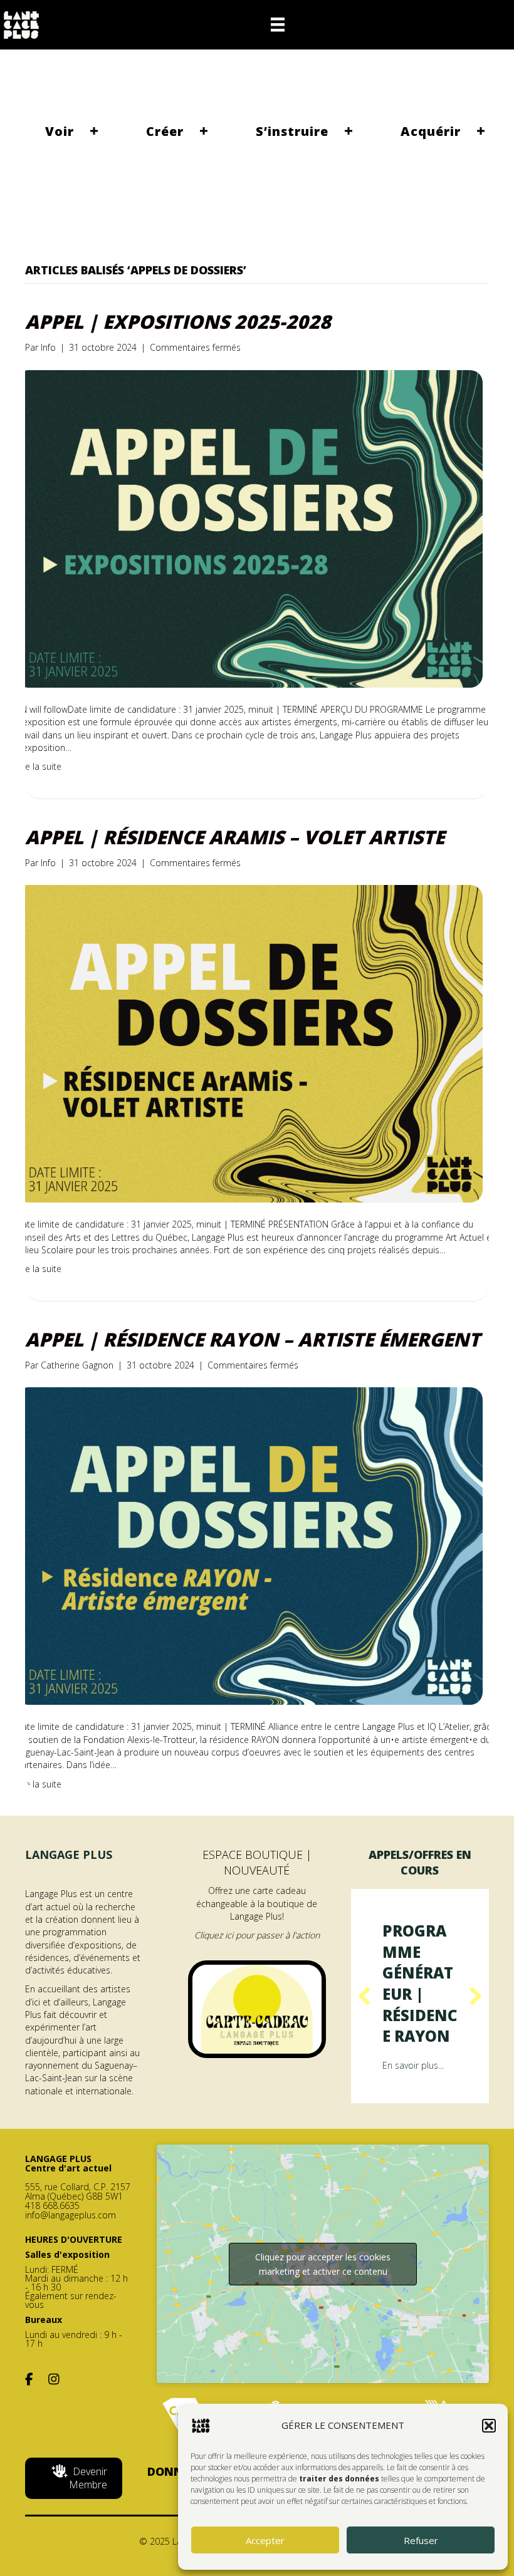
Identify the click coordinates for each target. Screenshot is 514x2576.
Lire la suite (39, 766)
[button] (489, 2426)
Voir (60, 131)
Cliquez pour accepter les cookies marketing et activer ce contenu (323, 2305)
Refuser (421, 2540)
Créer (165, 131)
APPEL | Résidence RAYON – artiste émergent (253, 1339)
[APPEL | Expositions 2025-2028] (249, 528)
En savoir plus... (413, 2107)
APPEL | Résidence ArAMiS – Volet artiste (235, 837)
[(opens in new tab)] (257, 2008)
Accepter (265, 2540)
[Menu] (278, 24)
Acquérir (431, 131)
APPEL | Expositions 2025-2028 (178, 322)
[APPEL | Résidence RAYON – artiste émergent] (249, 1545)
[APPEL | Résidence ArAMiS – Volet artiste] (249, 1042)
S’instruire (292, 131)
